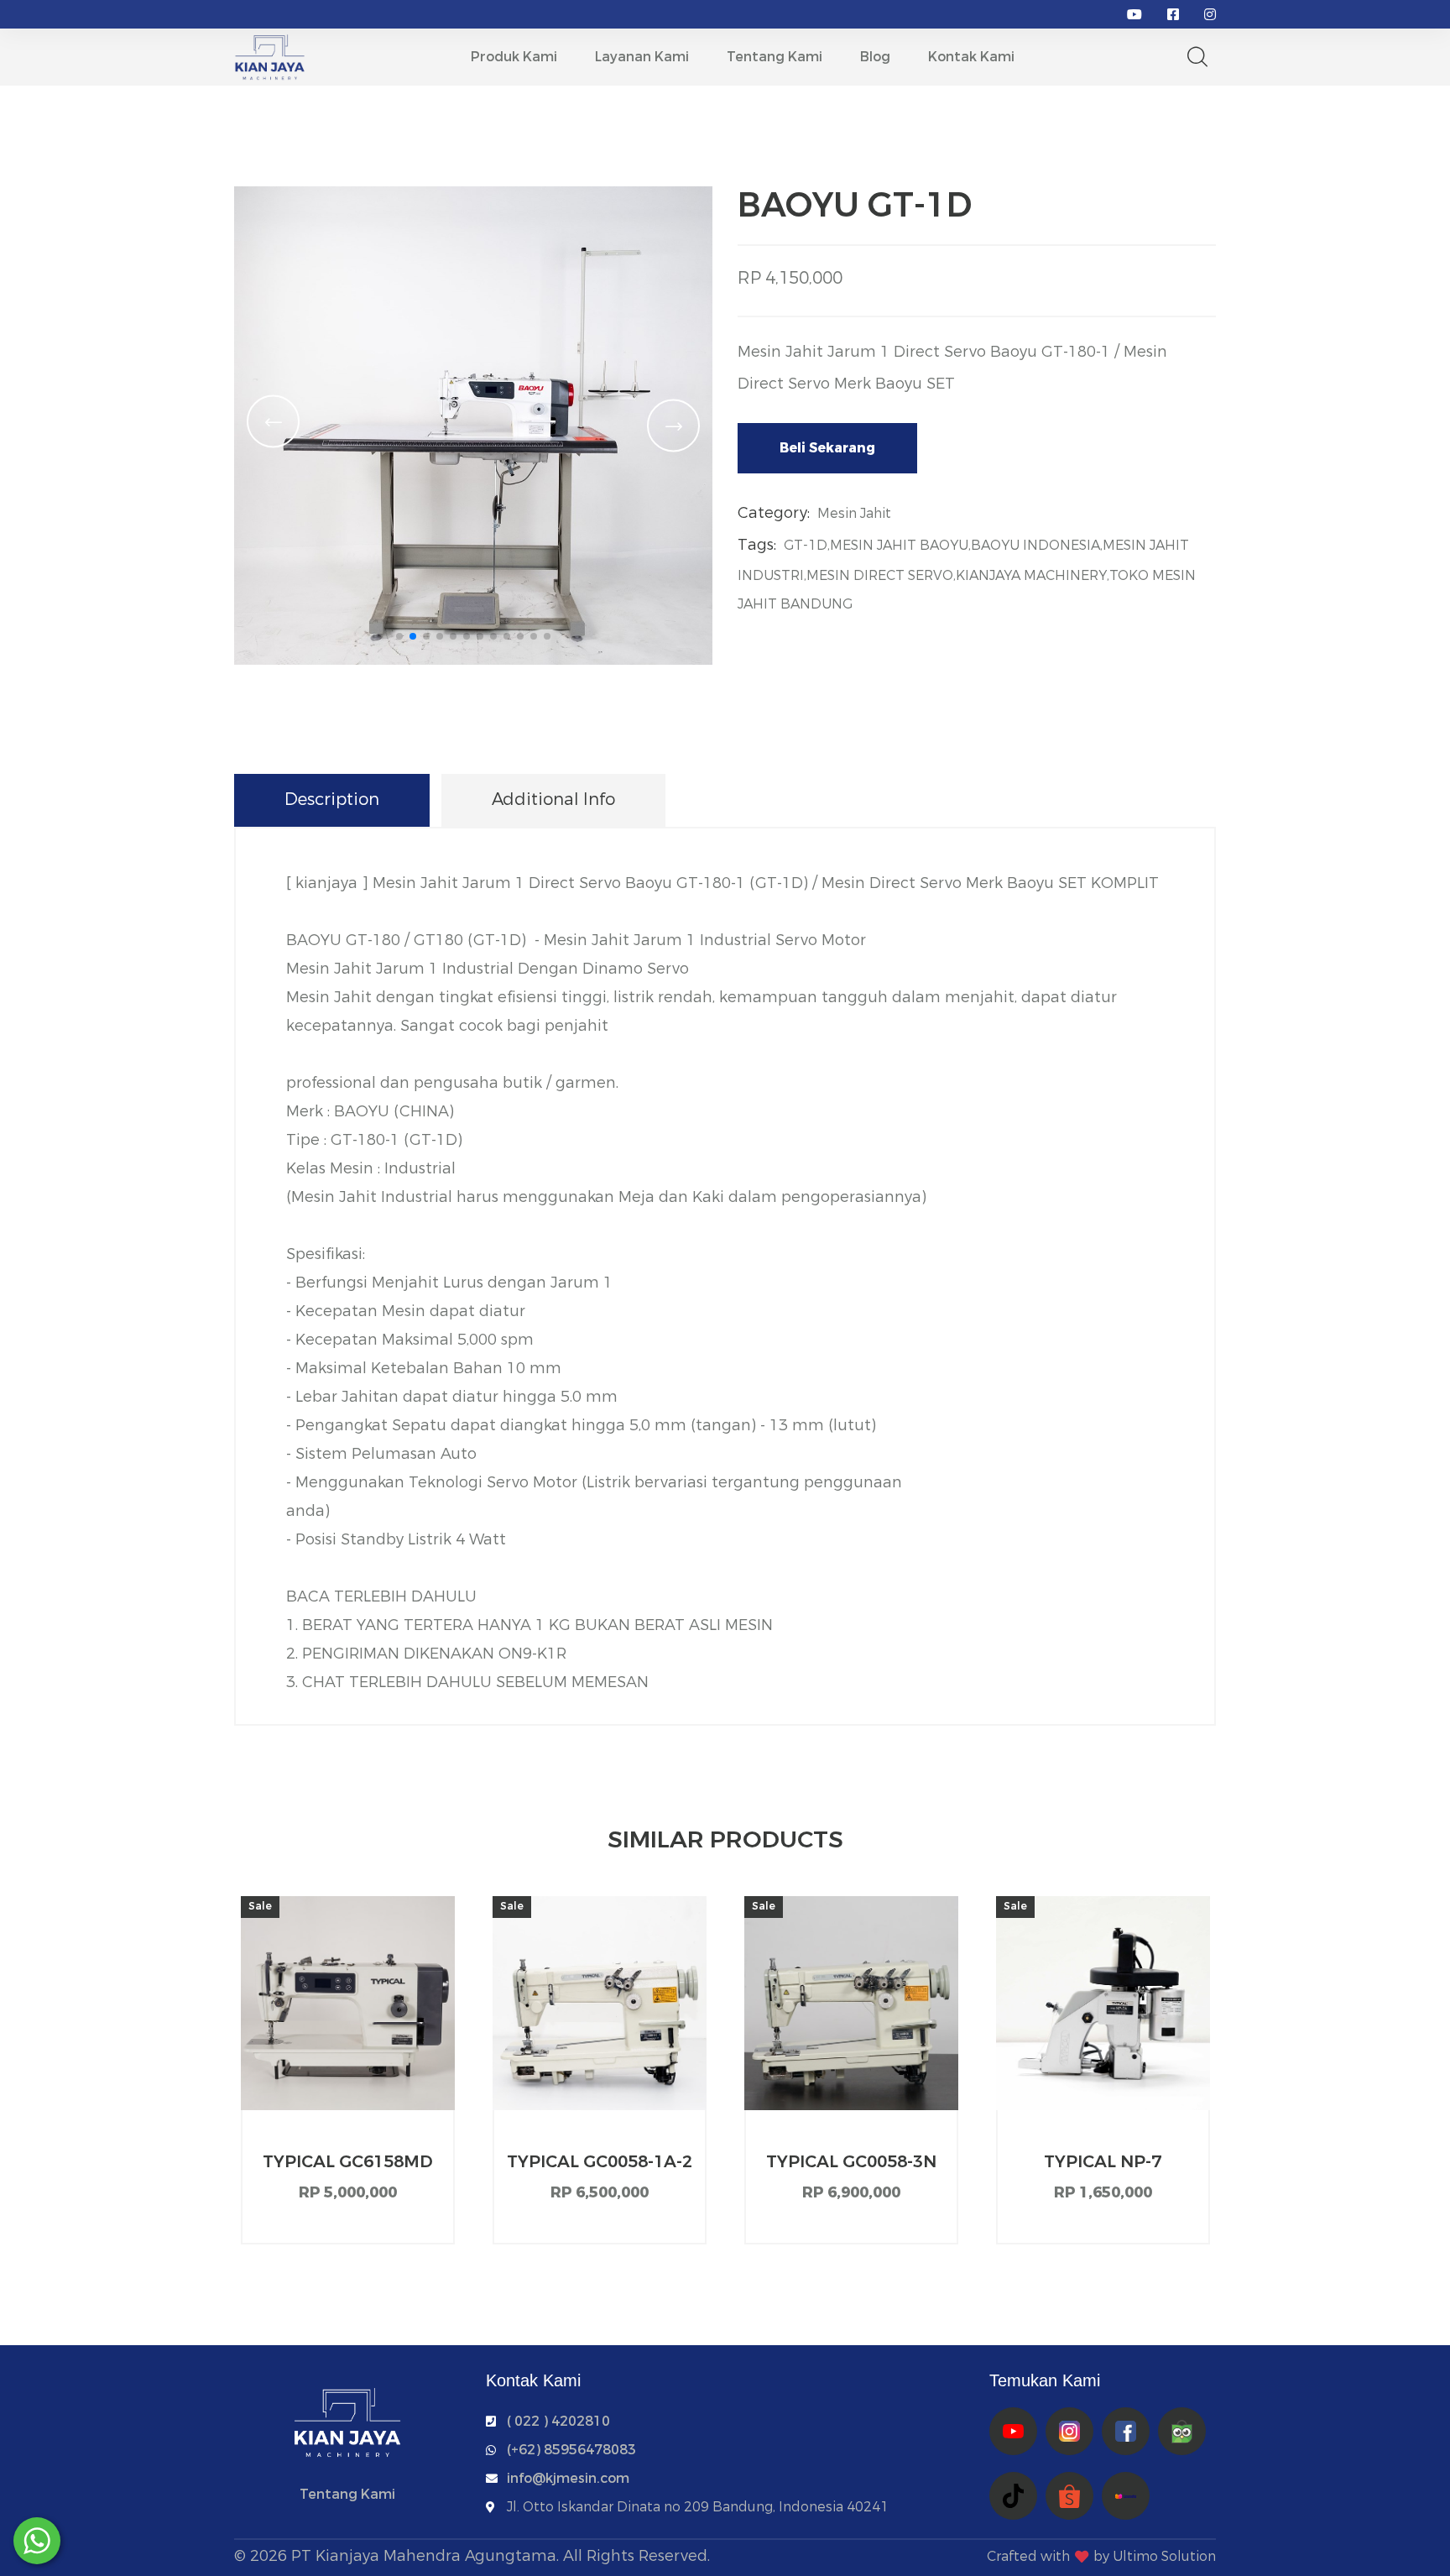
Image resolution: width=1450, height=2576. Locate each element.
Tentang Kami (775, 57)
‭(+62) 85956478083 (571, 2450)
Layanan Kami (642, 57)
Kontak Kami (971, 57)
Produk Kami (514, 57)
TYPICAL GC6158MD (348, 2162)
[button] (399, 636)
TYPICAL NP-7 (1103, 2162)
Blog (875, 57)
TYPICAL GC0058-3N (851, 2162)
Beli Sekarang (827, 448)
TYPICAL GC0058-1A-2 (600, 2162)
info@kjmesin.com (568, 2478)
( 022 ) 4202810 (558, 2421)
